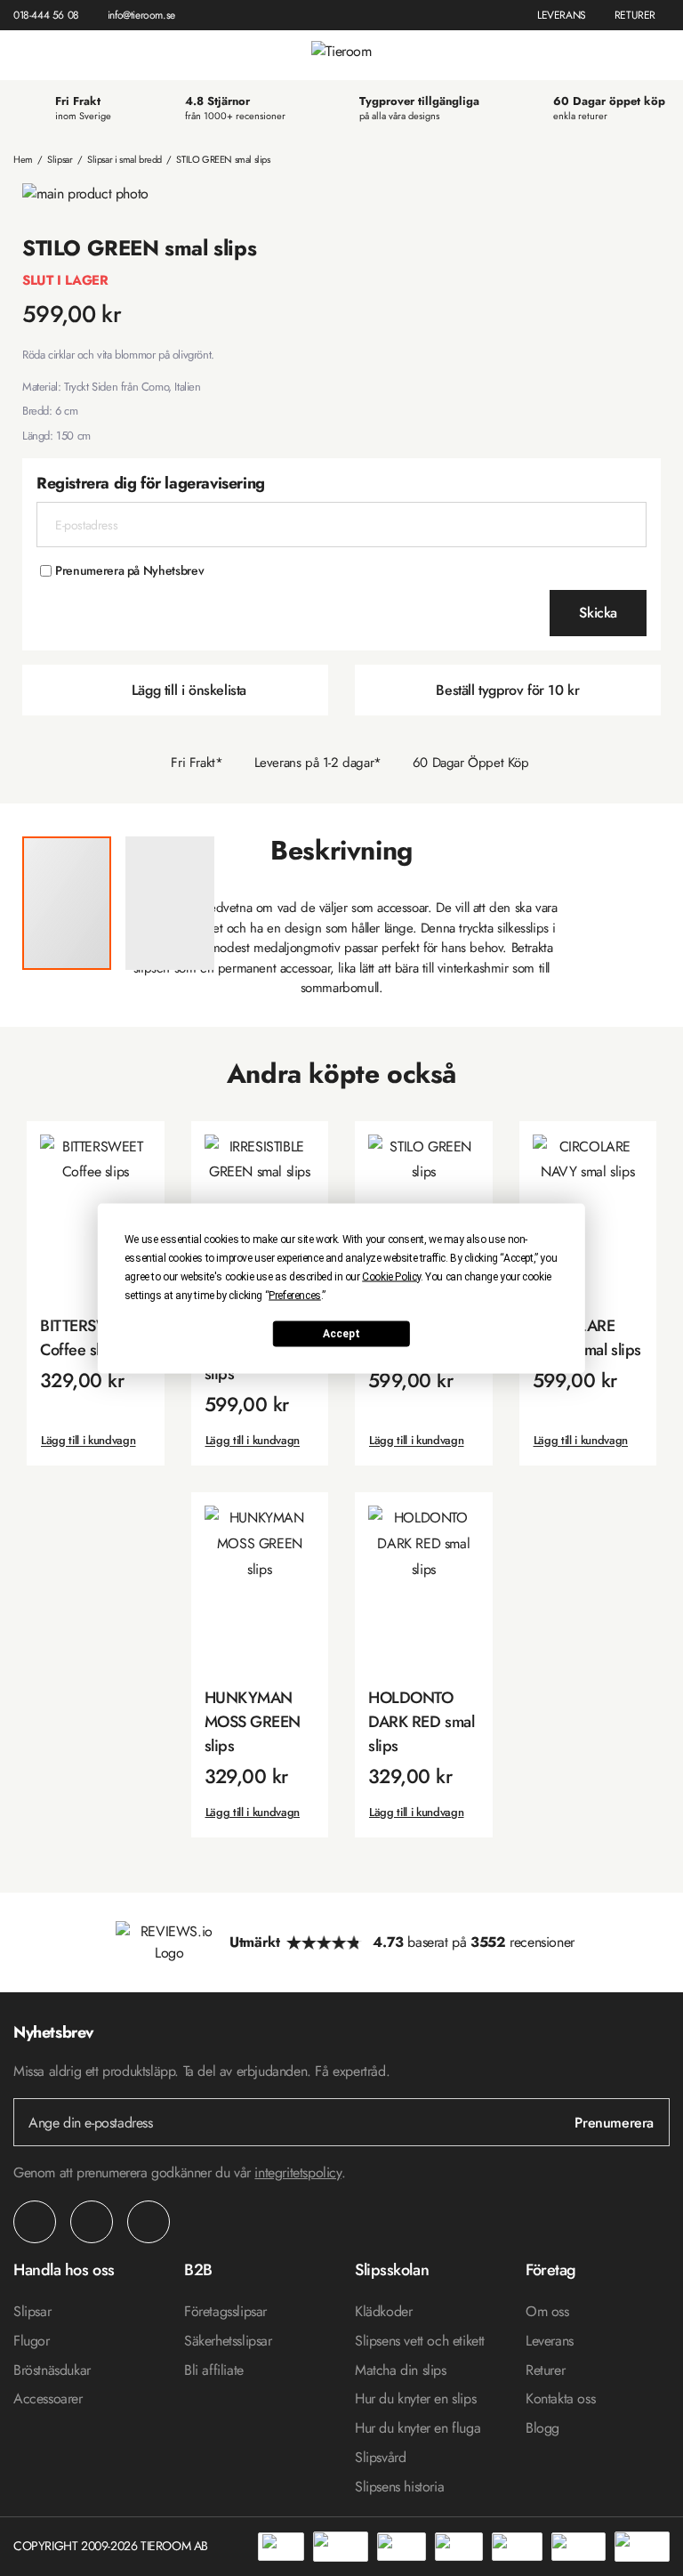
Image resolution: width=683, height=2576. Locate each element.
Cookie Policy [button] (391, 1276)
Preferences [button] (295, 1295)
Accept (341, 1334)
